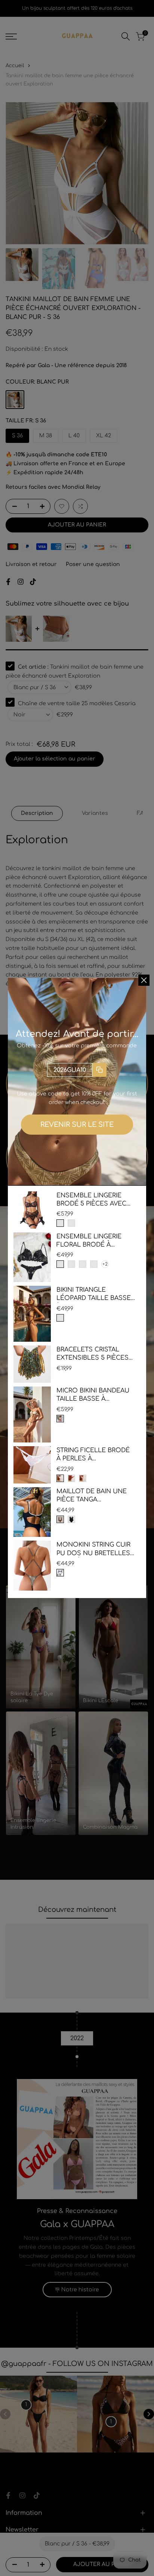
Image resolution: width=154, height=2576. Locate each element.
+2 (105, 1264)
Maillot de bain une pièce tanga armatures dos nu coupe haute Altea (92, 1496)
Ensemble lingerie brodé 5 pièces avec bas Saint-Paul (91, 1200)
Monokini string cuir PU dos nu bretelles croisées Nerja (93, 1549)
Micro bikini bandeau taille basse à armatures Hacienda (93, 1395)
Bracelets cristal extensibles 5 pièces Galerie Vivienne (93, 1354)
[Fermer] (144, 980)
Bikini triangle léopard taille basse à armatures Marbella (94, 1295)
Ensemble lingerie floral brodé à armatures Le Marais (93, 1241)
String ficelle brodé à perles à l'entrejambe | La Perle (93, 1455)
